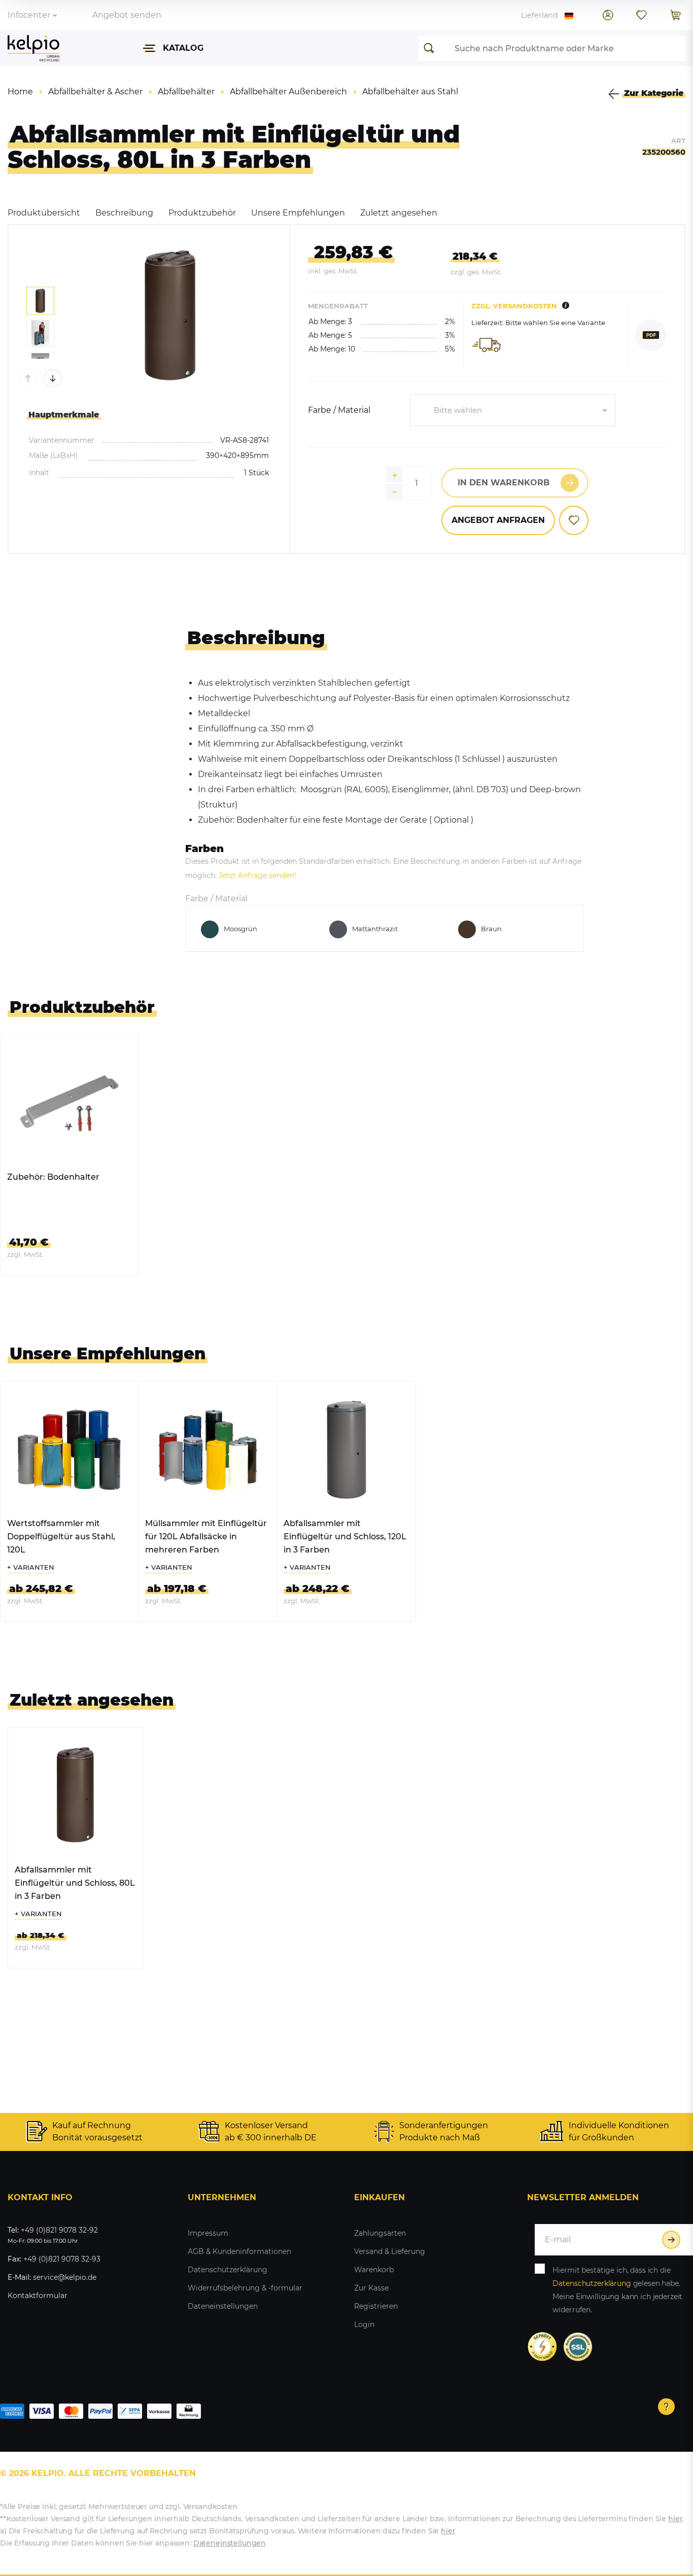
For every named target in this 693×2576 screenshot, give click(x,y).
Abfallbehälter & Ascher (95, 92)
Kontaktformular (38, 2296)
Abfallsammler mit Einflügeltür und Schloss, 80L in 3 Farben (75, 1883)
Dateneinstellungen (223, 2306)
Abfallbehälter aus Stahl (410, 92)
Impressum (208, 2233)
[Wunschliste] (641, 15)
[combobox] (513, 410)
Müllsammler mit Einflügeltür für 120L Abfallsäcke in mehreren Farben (206, 1537)
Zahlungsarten (380, 2233)
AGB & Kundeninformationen (239, 2251)
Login (364, 2324)
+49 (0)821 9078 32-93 (62, 2259)
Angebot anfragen (498, 520)
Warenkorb (374, 2270)
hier (675, 2519)
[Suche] (432, 48)
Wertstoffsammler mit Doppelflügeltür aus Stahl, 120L (61, 1537)
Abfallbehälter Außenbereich (288, 92)
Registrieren (376, 2306)
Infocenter (29, 15)
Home (20, 92)
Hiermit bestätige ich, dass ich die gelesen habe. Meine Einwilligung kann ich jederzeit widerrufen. (617, 2290)
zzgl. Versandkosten (514, 306)
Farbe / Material (339, 410)
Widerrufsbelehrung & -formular (245, 2288)
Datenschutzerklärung (228, 2270)
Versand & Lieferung (390, 2251)
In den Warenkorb (504, 483)
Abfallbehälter (186, 92)
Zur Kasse (371, 2288)
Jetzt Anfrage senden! (257, 875)
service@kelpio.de (65, 2277)
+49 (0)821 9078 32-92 (59, 2230)
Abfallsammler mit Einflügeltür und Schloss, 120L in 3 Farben (345, 1537)
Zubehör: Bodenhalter (53, 1177)
